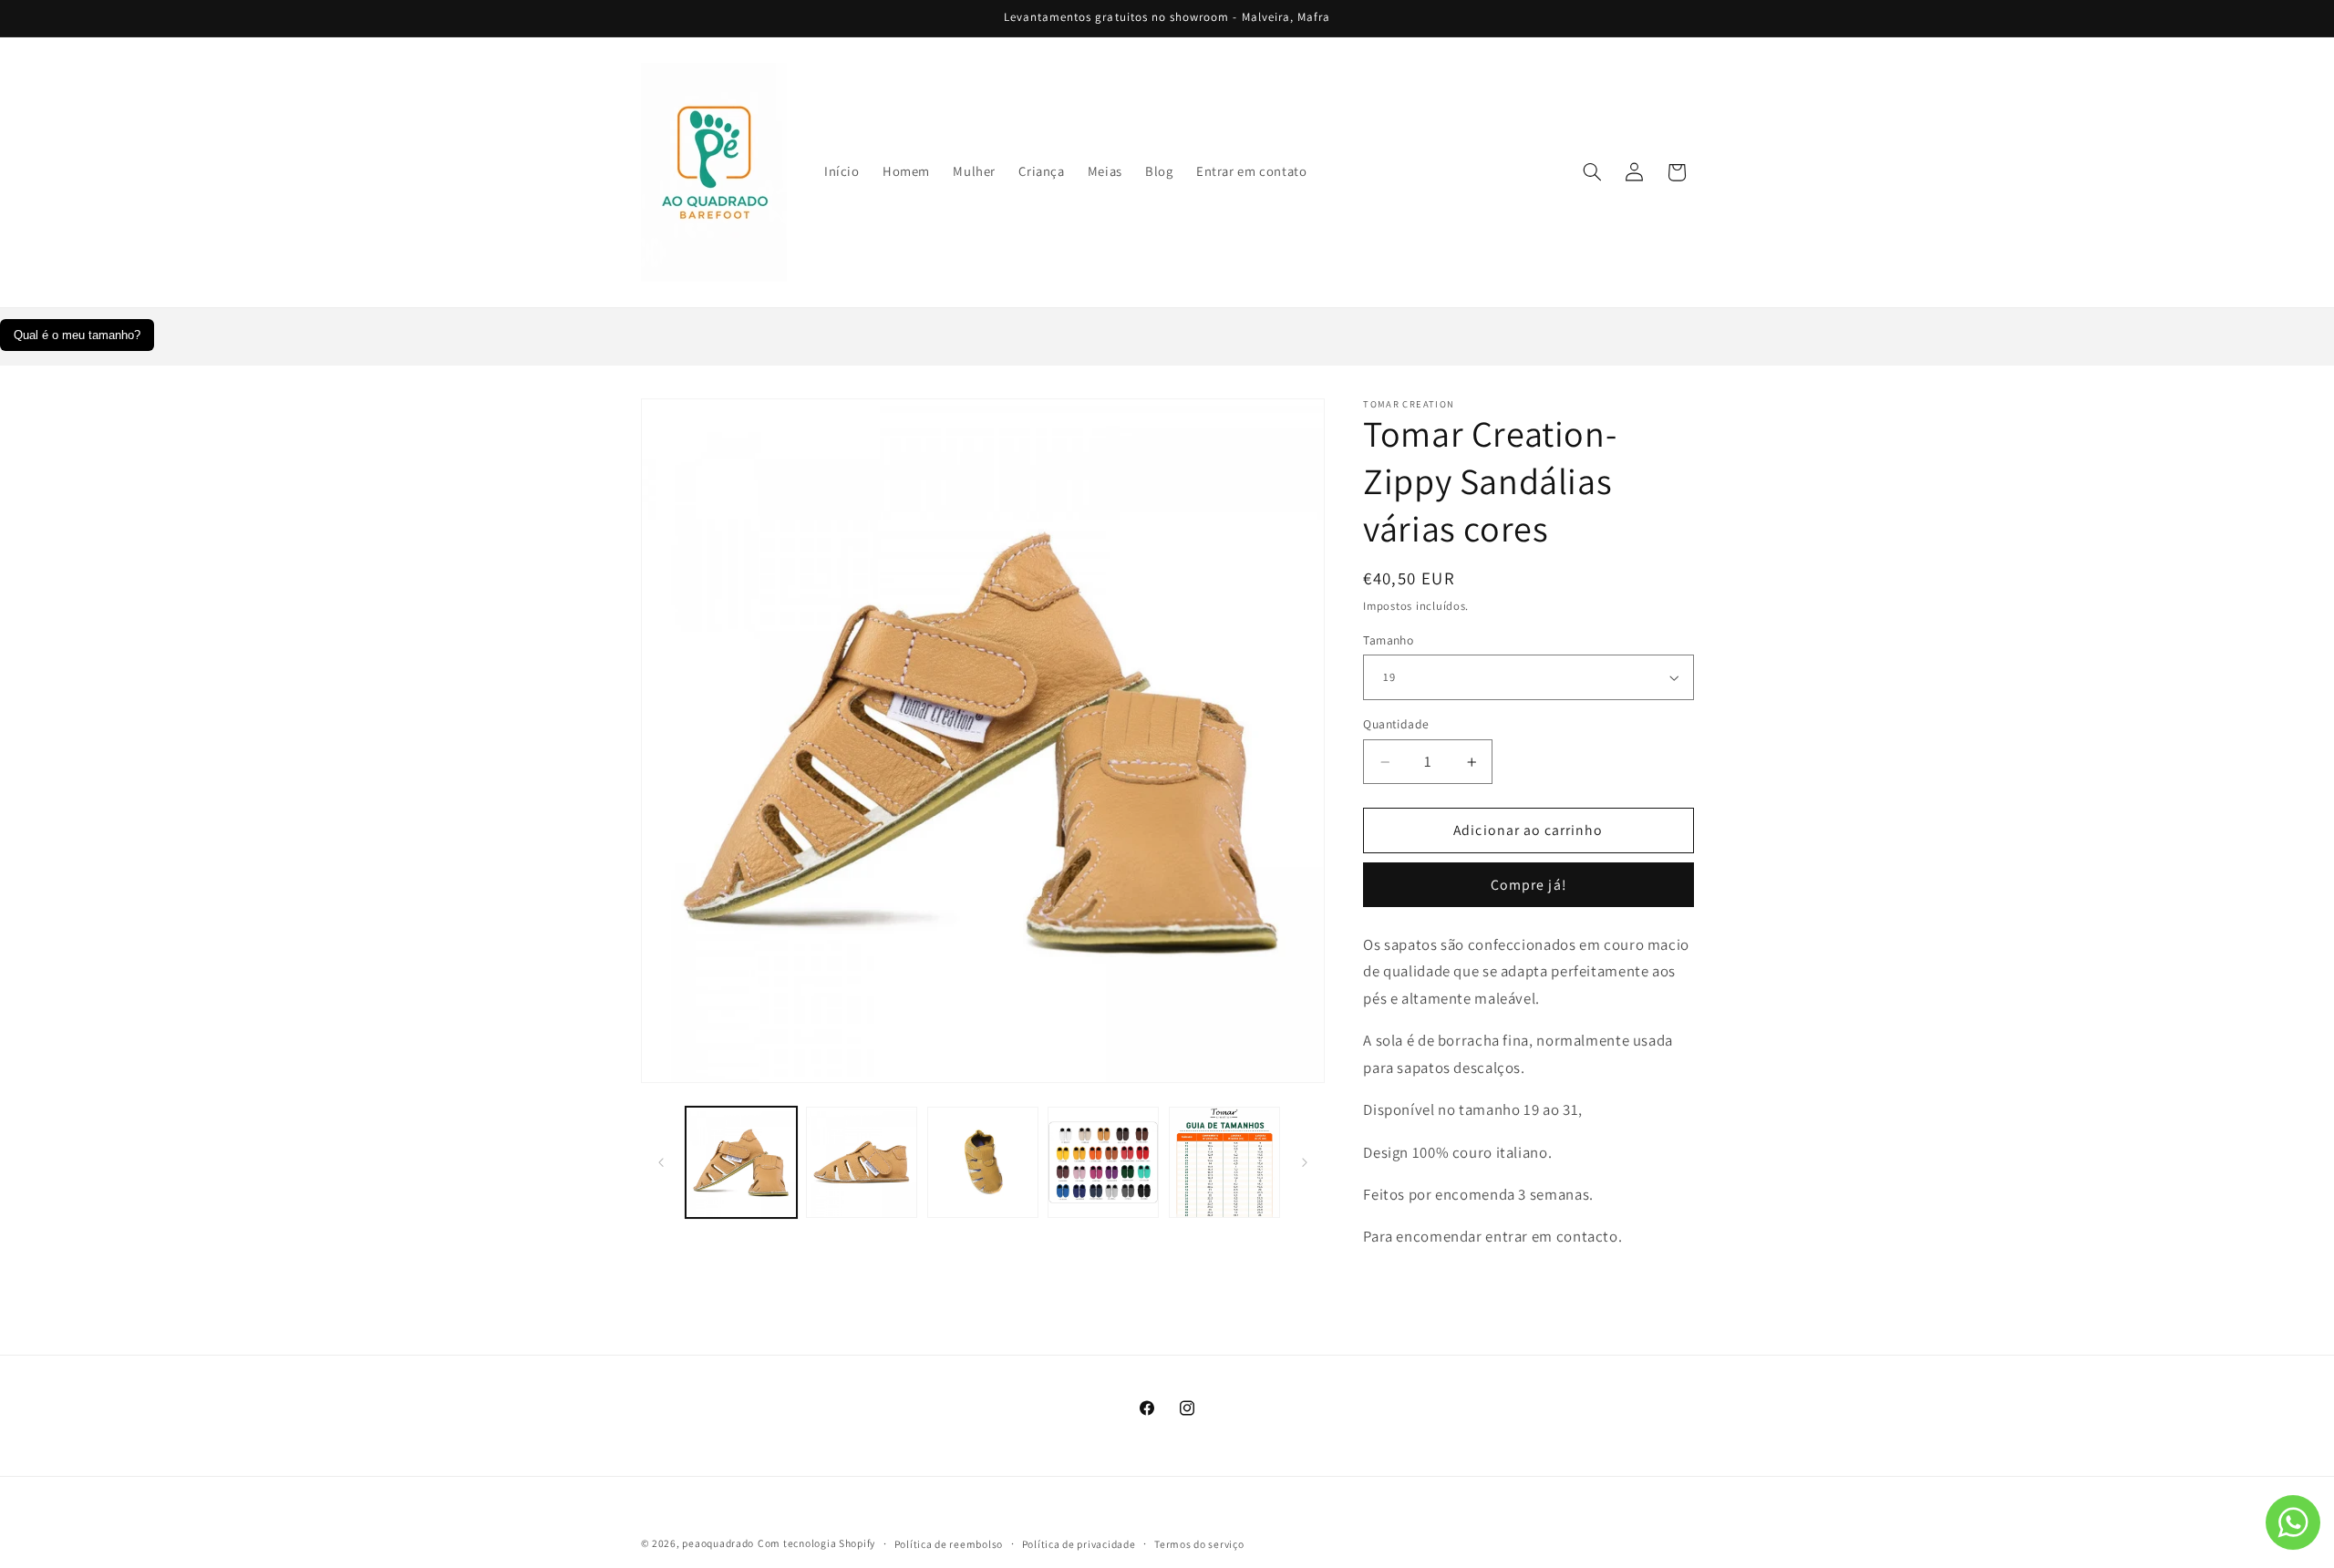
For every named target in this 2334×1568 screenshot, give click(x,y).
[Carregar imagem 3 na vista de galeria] (983, 1162)
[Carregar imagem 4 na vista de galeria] (1103, 1162)
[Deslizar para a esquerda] (661, 1162)
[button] (1592, 172)
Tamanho (1388, 640)
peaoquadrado (718, 1543)
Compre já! (1528, 885)
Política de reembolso (949, 1544)
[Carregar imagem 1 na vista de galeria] (741, 1162)
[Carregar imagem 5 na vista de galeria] (1224, 1162)
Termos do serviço (1199, 1544)
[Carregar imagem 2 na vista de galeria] (862, 1162)
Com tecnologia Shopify (816, 1543)
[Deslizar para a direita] (1305, 1162)
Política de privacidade (1079, 1544)
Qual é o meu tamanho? (77, 335)
